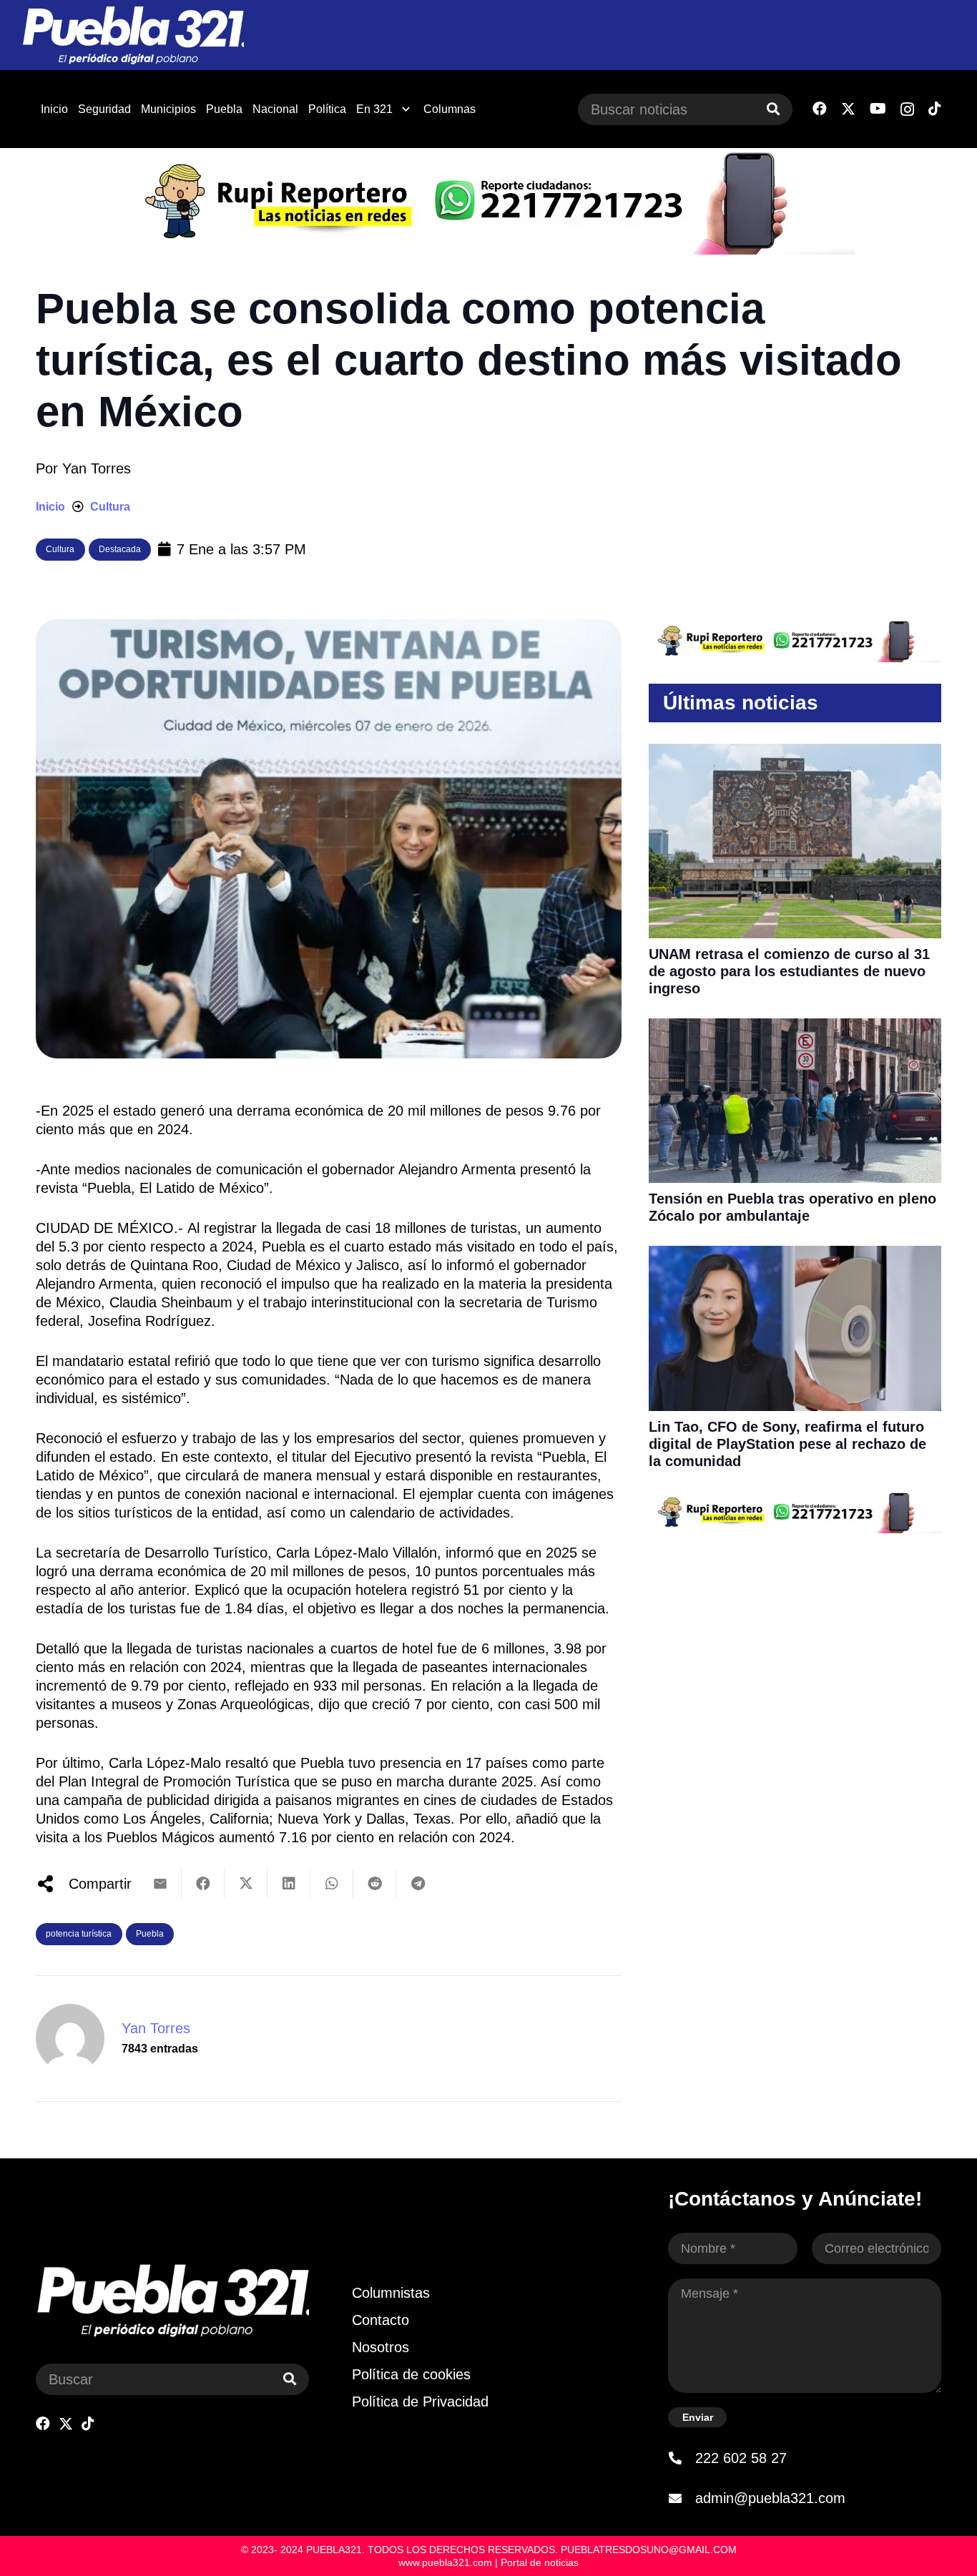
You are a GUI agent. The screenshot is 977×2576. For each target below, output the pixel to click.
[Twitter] (848, 109)
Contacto (381, 2320)
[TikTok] (935, 109)
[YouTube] (878, 109)
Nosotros (381, 2347)
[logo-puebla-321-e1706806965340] (133, 35)
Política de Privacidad (420, 2402)
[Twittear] (246, 1884)
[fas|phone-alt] (682, 2458)
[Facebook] (820, 109)
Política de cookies (411, 2374)
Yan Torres (97, 468)
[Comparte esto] (203, 1884)
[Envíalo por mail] (160, 1884)
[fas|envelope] (682, 2498)
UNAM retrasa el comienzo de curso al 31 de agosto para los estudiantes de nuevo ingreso (789, 971)
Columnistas (391, 2293)
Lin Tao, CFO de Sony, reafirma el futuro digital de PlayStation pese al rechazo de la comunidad (787, 1444)
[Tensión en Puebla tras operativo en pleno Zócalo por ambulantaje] (795, 1028)
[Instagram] (907, 109)
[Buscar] (773, 109)
